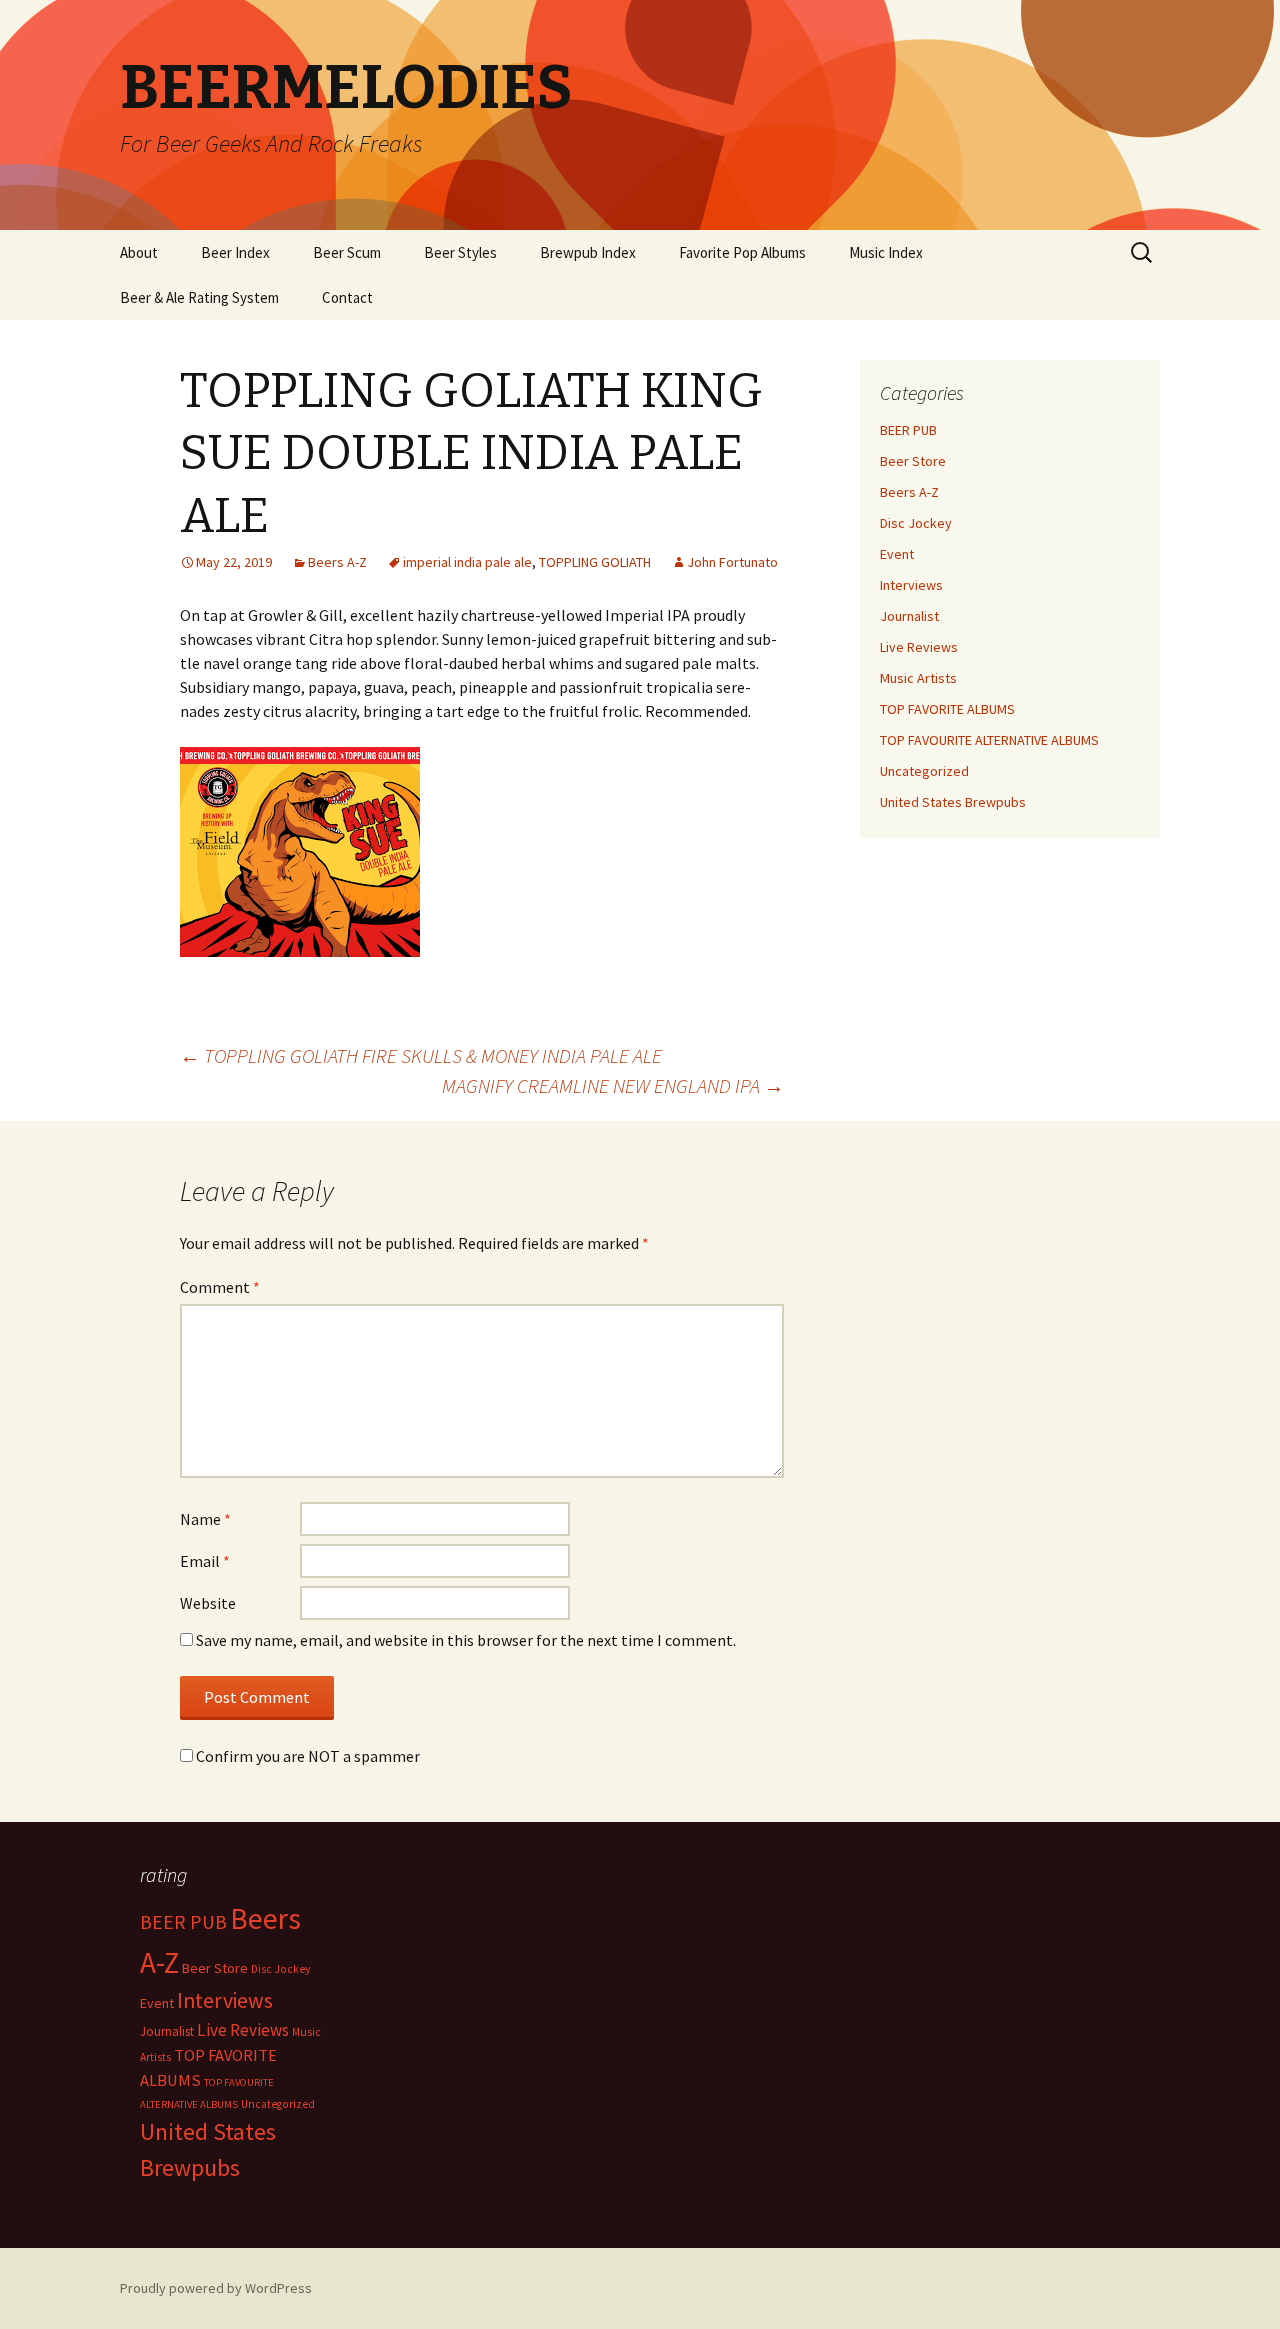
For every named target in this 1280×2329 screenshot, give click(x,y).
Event (897, 554)
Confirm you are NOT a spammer (306, 1756)
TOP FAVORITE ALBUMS (947, 709)
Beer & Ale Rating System (199, 297)
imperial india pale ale (467, 562)
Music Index (886, 252)
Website (208, 1603)
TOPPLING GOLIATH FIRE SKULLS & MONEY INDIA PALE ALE (421, 1055)
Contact (347, 297)
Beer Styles (460, 252)
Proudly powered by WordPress (216, 2288)
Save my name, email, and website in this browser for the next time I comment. (466, 1640)
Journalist (909, 616)
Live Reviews (919, 647)
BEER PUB (908, 430)
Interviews (911, 585)
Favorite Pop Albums (742, 252)
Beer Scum (347, 252)
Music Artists (918, 678)
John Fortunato (732, 562)
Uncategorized (924, 771)
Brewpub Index (588, 252)
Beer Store (913, 461)
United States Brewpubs (953, 802)
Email (205, 1561)
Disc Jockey (916, 523)
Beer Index (235, 252)
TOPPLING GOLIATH (595, 562)
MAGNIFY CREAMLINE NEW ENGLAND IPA (613, 1085)
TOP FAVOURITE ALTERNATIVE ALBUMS (989, 740)
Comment (220, 1287)
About (139, 252)
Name (205, 1519)
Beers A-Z (337, 562)
